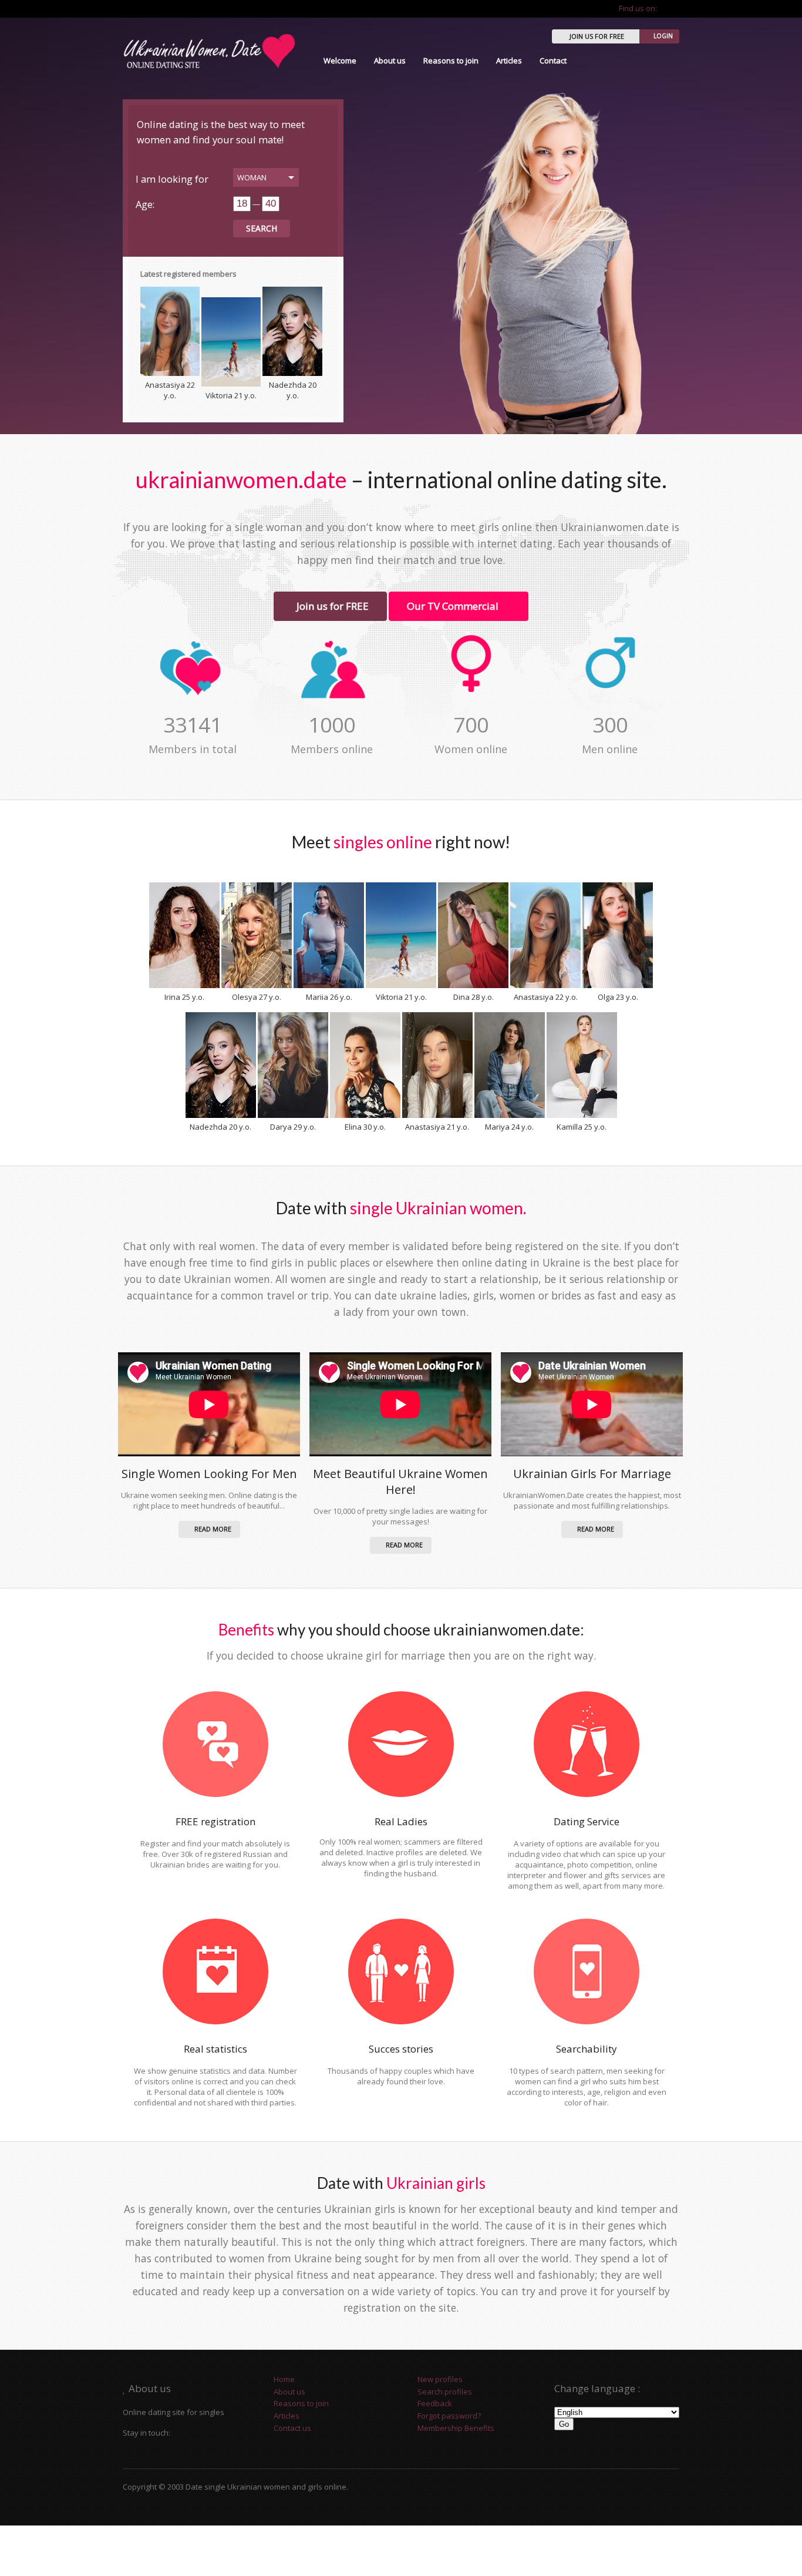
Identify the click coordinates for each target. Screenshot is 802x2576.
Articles (509, 61)
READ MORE (212, 1529)
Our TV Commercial (454, 606)
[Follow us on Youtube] (666, 8)
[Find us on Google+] (675, 8)
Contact (553, 61)
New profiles (440, 2379)
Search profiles (445, 2392)
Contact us (292, 2428)
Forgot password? (449, 2416)
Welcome (340, 61)
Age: (145, 204)
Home (284, 2379)
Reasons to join (451, 61)
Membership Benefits (456, 2428)
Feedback (435, 2403)
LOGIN (663, 36)
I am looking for (172, 179)
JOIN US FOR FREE (597, 36)
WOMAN (252, 177)
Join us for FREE (330, 606)
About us (390, 61)
